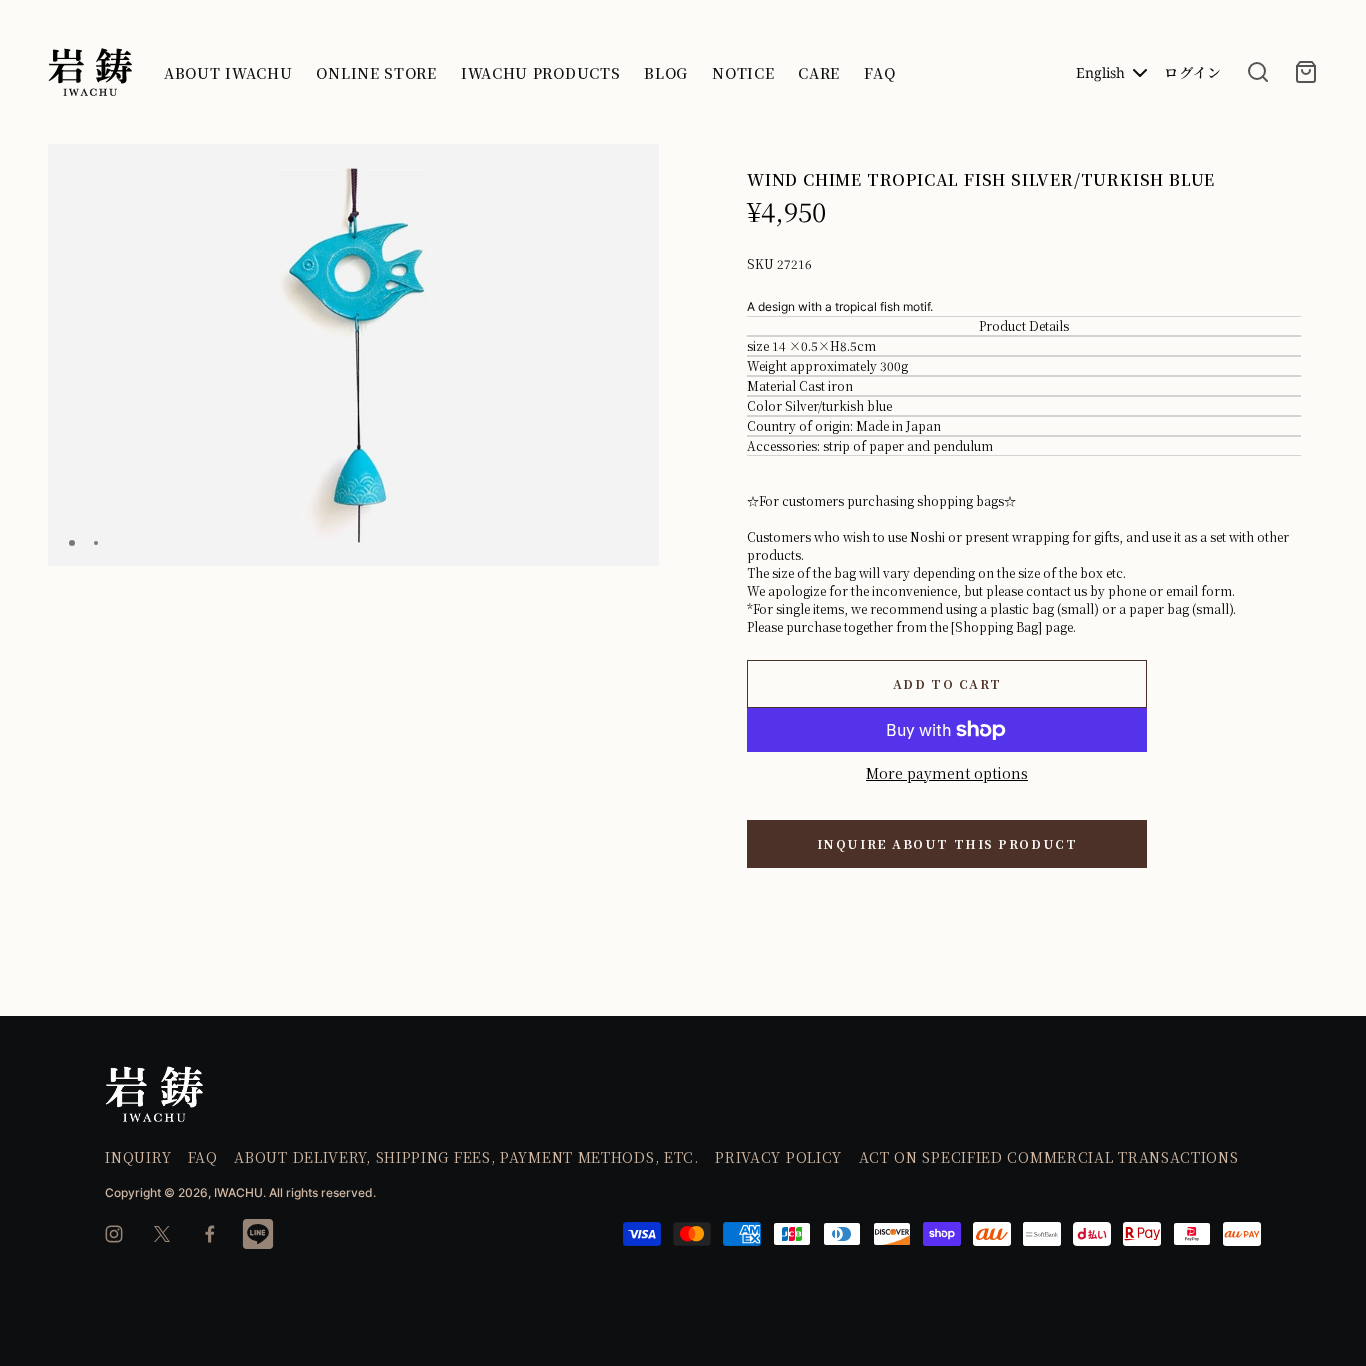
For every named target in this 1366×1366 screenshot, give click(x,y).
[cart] (1306, 72)
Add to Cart (947, 683)
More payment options (947, 773)
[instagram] (114, 1234)
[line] (258, 1234)
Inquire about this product (947, 843)
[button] (636, 168)
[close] (1258, 72)
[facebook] (210, 1234)
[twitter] (162, 1234)
